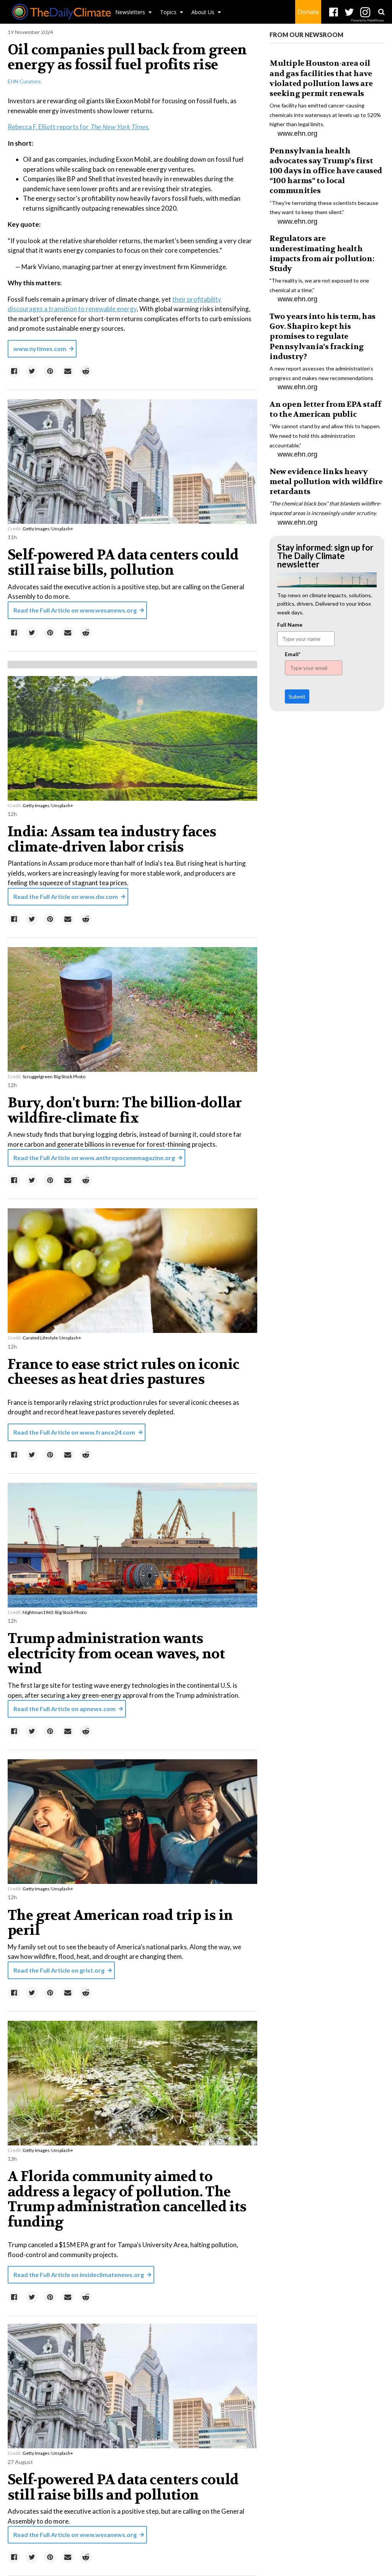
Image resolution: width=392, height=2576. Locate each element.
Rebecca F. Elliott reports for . (78, 127)
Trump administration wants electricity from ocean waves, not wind (116, 1654)
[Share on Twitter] (32, 371)
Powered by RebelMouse (367, 20)
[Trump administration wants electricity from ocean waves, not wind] (132, 1545)
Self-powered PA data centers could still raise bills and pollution (123, 2487)
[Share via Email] (68, 371)
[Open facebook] (334, 12)
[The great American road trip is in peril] (132, 1821)
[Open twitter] (349, 12)
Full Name (290, 625)
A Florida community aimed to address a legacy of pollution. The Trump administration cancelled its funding (127, 2199)
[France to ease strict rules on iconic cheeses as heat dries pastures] (132, 1270)
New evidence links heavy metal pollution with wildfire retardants (326, 482)
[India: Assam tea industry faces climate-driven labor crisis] (132, 738)
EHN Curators (24, 81)
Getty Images (36, 529)
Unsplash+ (62, 529)
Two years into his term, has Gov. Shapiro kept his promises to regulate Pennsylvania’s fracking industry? (323, 336)
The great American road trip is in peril (120, 1923)
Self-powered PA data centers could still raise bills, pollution (123, 562)
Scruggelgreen (38, 1077)
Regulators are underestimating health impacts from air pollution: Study (322, 254)
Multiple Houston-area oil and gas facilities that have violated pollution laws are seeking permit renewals (321, 78)
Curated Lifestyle (40, 1338)
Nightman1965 (38, 1612)
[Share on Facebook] (14, 371)
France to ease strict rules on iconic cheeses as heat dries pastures (124, 1372)
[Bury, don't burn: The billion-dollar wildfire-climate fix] (132, 1009)
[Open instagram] (365, 12)
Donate (308, 12)
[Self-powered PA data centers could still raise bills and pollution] (132, 2386)
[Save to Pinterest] (50, 371)
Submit (297, 696)
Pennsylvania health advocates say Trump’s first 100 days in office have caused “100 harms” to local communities (326, 171)
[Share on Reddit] (86, 371)
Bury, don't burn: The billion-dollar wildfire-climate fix (125, 1110)
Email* (293, 654)
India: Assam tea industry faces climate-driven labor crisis (112, 839)
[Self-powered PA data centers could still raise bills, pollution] (132, 461)
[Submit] (381, 12)
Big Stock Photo (70, 1077)
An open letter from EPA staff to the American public (325, 409)
